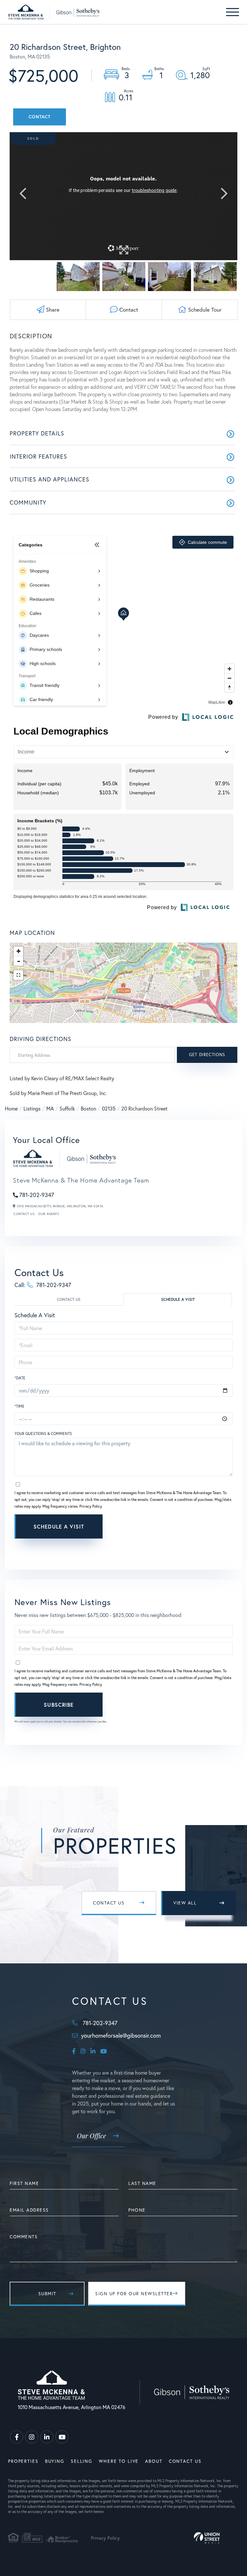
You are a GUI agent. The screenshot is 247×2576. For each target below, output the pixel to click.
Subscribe (59, 1705)
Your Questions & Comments (43, 1434)
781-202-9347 (37, 1195)
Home (11, 1108)
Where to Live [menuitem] (119, 2461)
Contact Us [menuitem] (185, 2461)
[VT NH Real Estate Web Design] (207, 2538)
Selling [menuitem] (82, 2461)
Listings (32, 1108)
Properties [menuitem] (23, 2461)
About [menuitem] (154, 2461)
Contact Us (24, 1214)
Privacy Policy (91, 1506)
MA (50, 1108)
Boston (88, 1108)
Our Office (91, 2136)
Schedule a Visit (178, 1299)
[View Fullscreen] (18, 975)
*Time (19, 1406)
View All (185, 1903)
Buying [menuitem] (55, 2461)
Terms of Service (160, 1545)
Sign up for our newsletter (134, 2293)
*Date (20, 1378)
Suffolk (67, 1108)
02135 (109, 1108)
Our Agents (49, 1214)
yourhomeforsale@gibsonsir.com (121, 2035)
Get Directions (207, 1055)
